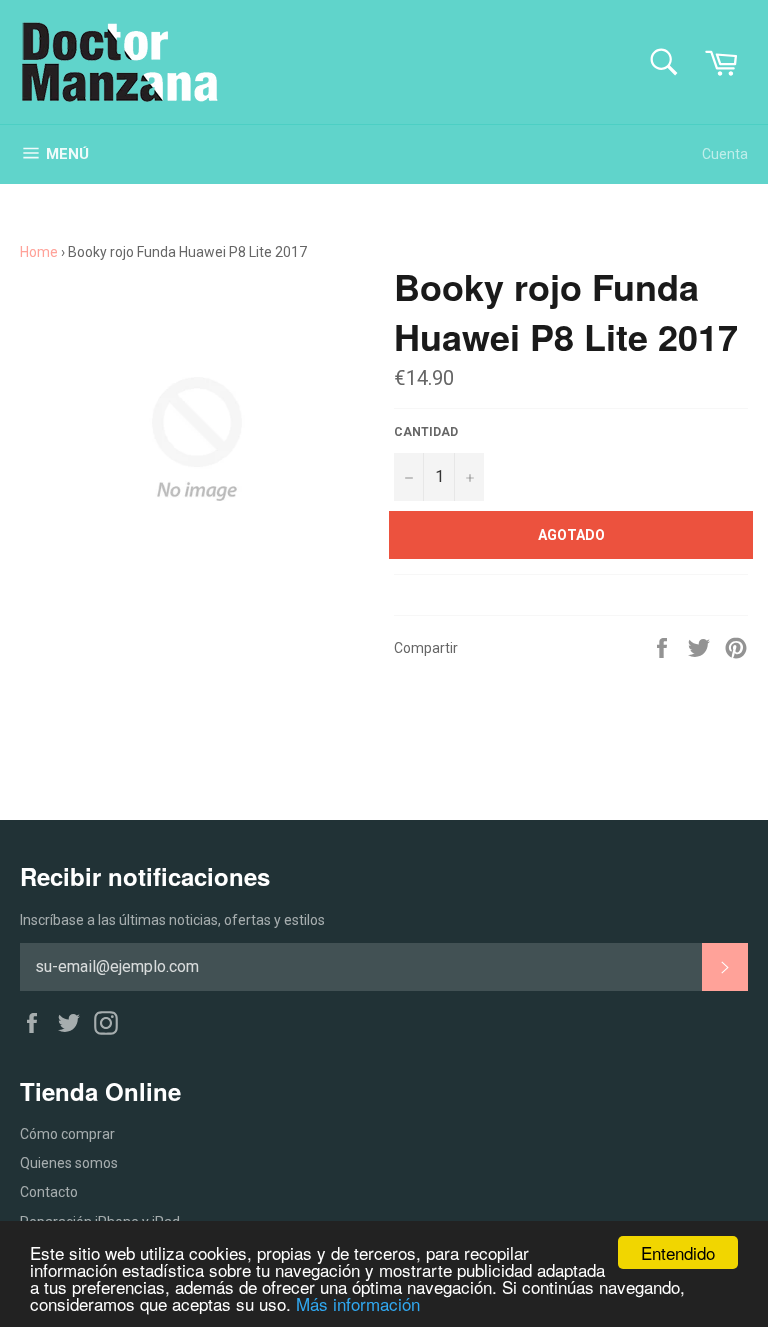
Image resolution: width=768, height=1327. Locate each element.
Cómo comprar (67, 1134)
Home (39, 252)
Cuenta (725, 154)
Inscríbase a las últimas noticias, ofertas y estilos (172, 920)
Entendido (678, 1252)
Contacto (49, 1192)
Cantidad (426, 432)
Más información (358, 1303)
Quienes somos (69, 1163)
